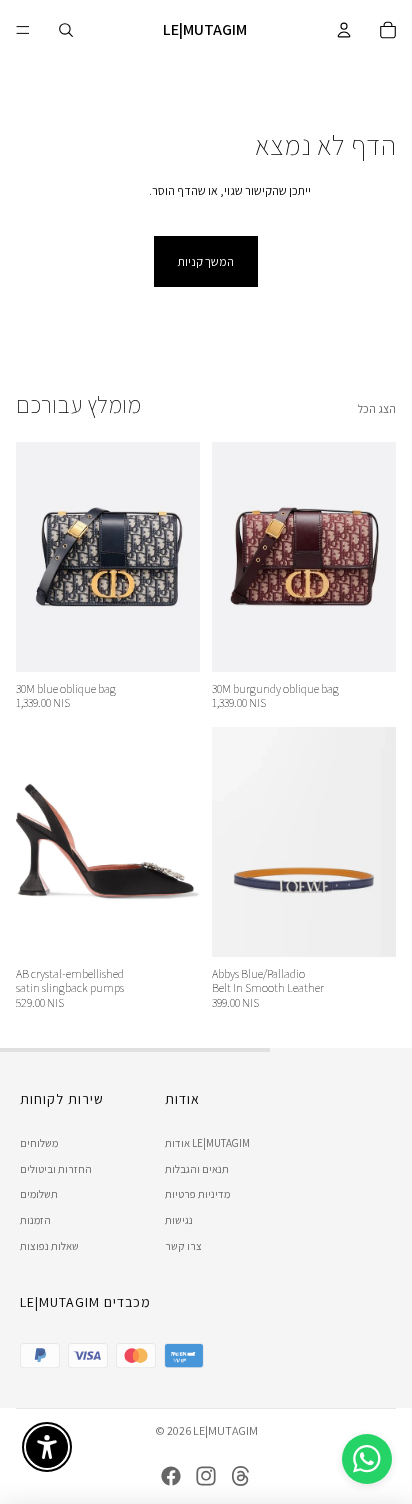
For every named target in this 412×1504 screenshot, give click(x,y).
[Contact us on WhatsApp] (367, 1459)
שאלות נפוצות (49, 1246)
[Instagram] (206, 1476)
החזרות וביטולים (56, 1169)
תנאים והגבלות (197, 1169)
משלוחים (39, 1143)
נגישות (179, 1220)
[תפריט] (23, 30)
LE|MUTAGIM (225, 1430)
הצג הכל (377, 408)
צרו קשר (183, 1246)
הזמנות (35, 1220)
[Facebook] (171, 1476)
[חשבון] (344, 30)
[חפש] (66, 30)
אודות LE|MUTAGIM (207, 1143)
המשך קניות (206, 261)
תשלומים (39, 1194)
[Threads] (241, 1476)
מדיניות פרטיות (197, 1194)
